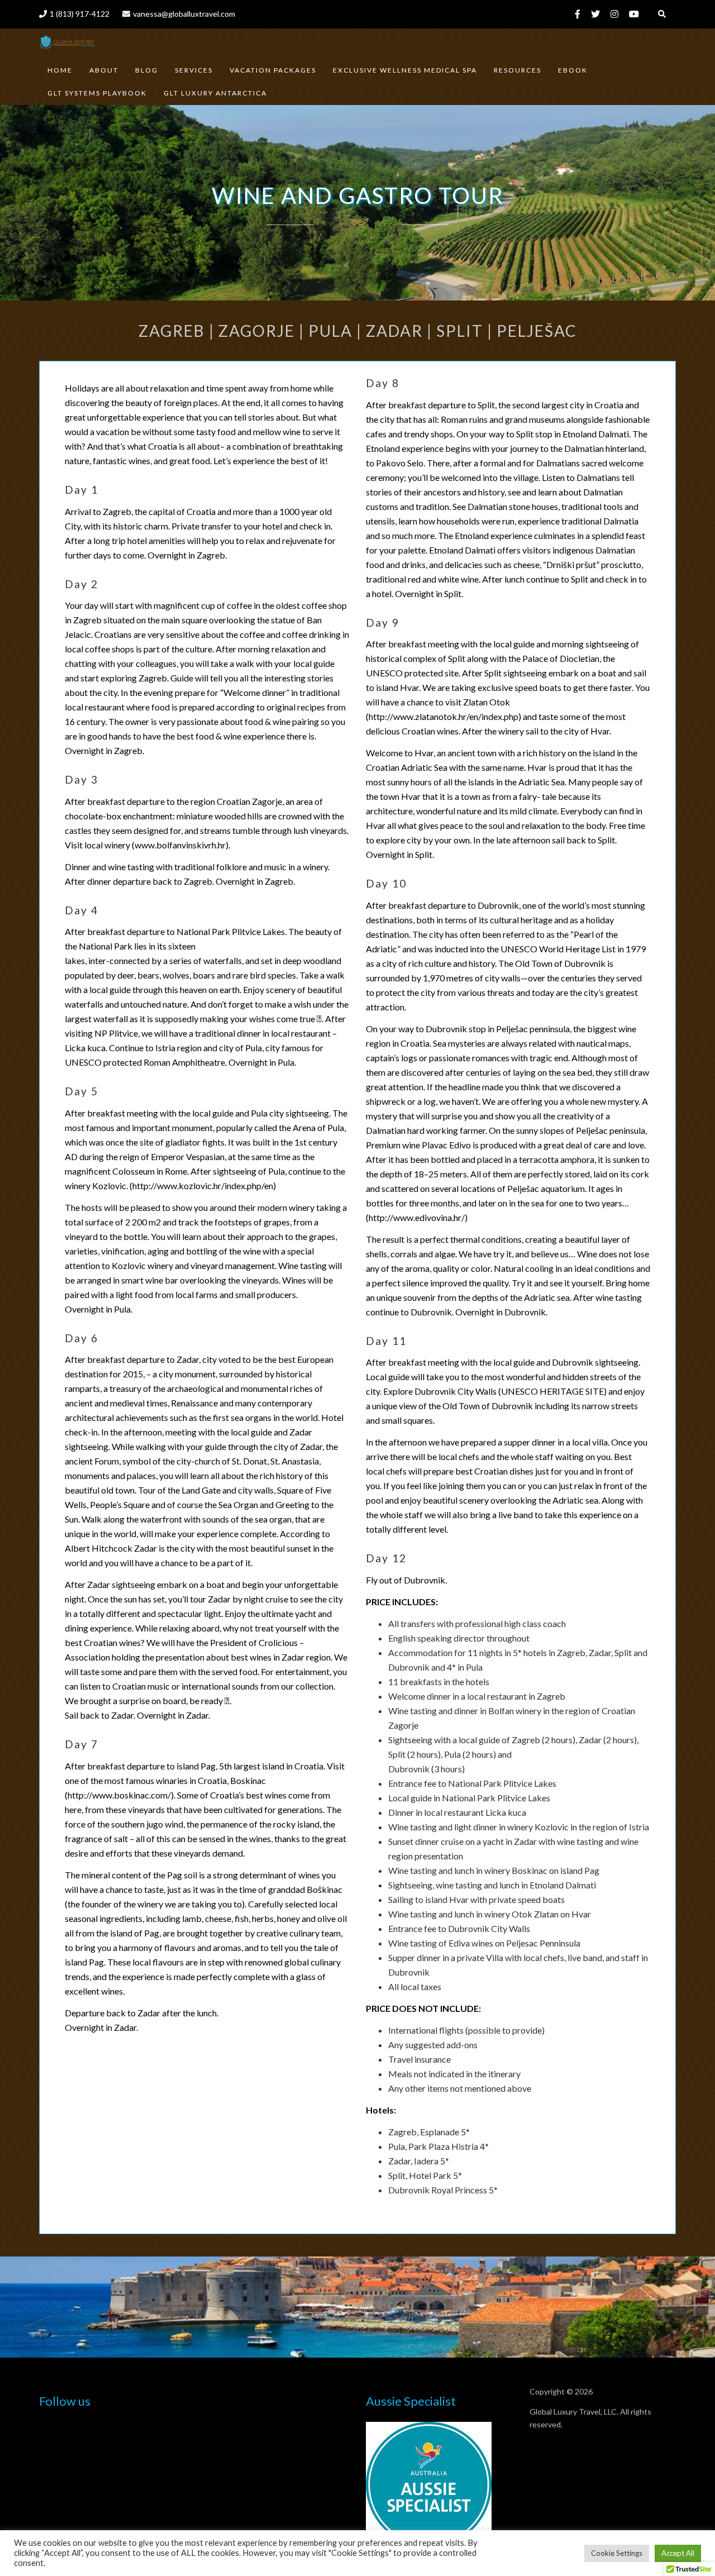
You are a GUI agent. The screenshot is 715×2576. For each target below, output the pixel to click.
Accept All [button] (678, 2553)
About (104, 70)
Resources (518, 70)
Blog (147, 70)
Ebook (573, 70)
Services (194, 70)
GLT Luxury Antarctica (215, 93)
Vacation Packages (273, 70)
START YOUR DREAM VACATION (365, 2309)
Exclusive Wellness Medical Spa (405, 70)
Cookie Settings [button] (617, 2553)
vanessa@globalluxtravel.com (184, 14)
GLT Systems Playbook (97, 93)
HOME (60, 70)
